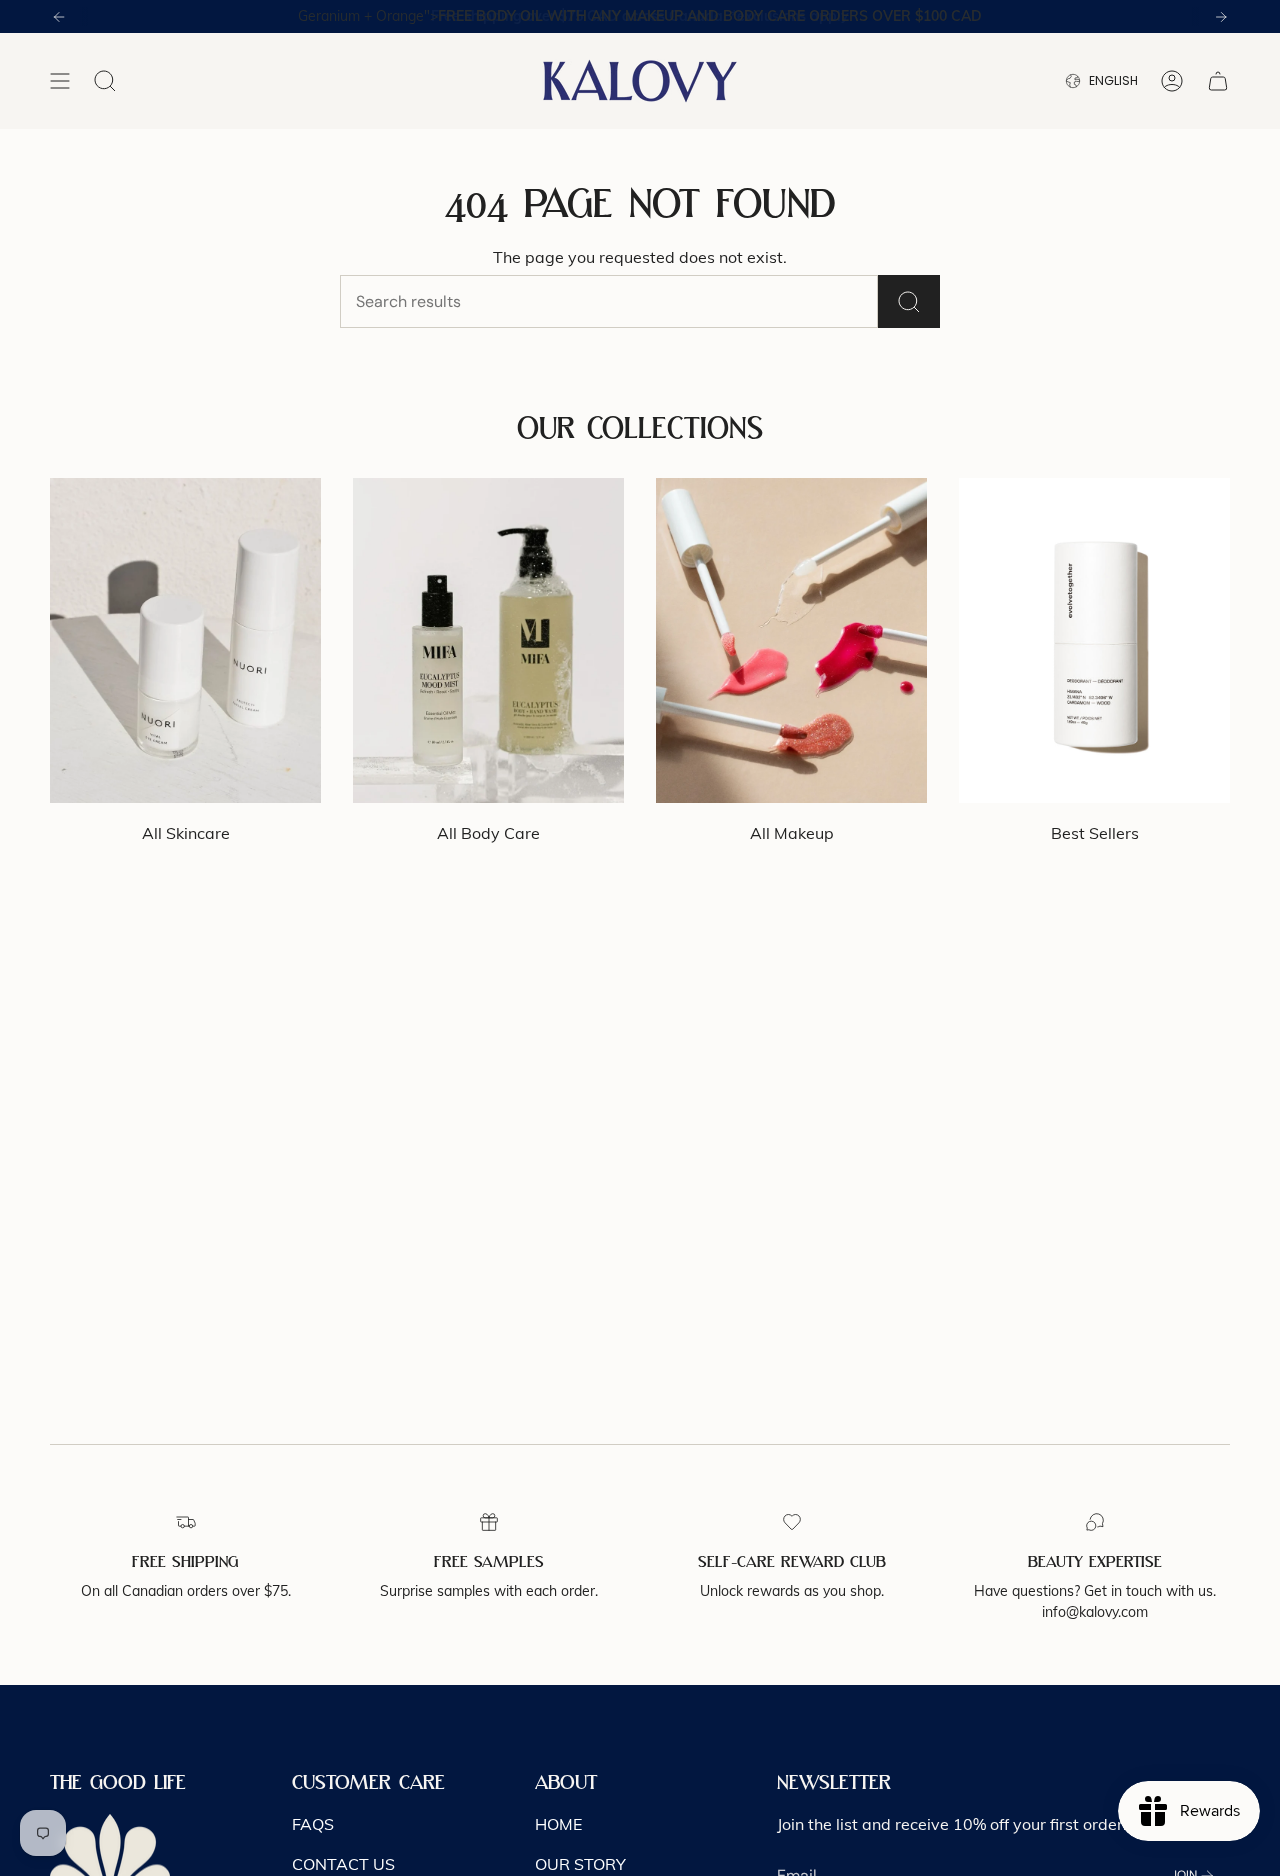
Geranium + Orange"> (640, 16)
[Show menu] (60, 81)
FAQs (313, 1824)
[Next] (1221, 17)
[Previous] (59, 17)
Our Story (580, 1864)
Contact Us (343, 1864)
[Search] (909, 301)
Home (558, 1824)
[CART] (1218, 81)
